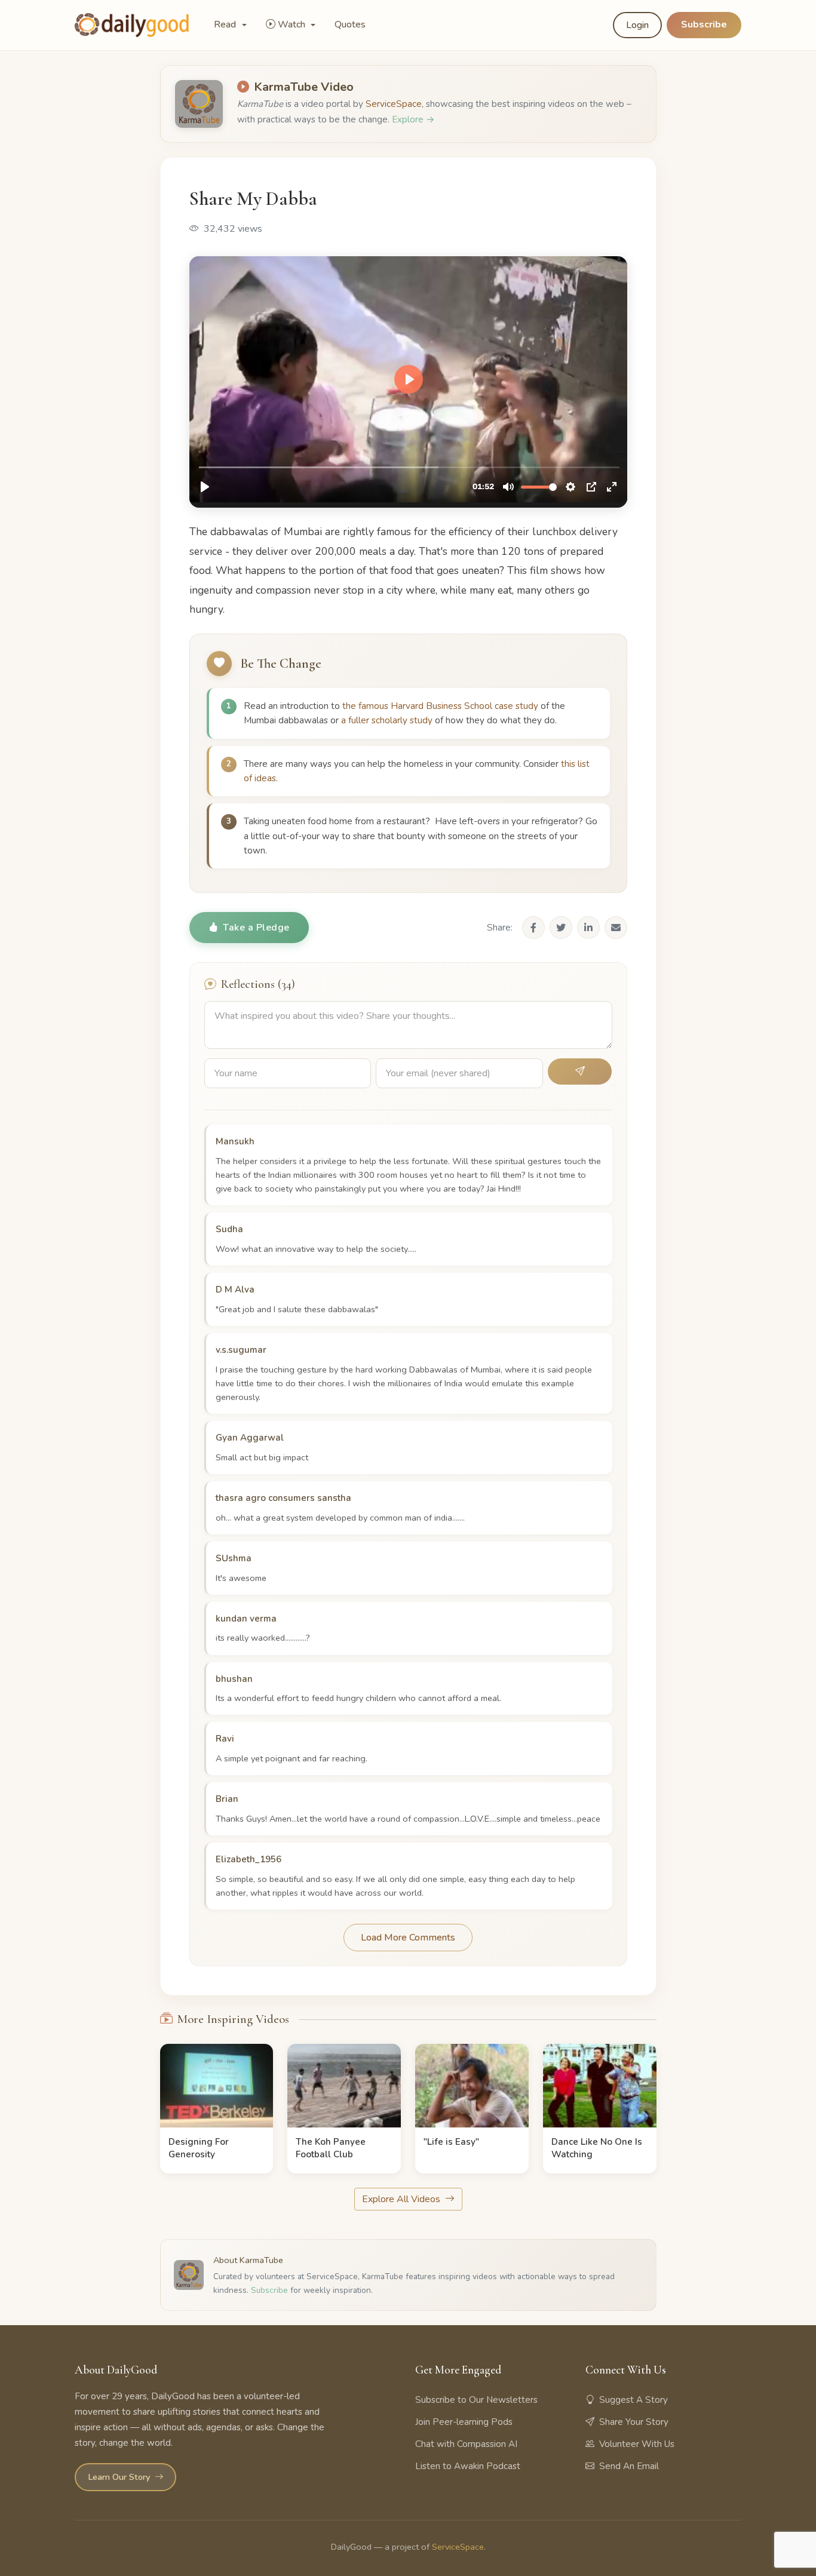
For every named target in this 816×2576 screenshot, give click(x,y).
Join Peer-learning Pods (464, 2422)
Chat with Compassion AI (466, 2444)
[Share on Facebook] (533, 928)
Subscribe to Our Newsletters (476, 2400)
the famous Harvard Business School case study (440, 706)
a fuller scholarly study (387, 720)
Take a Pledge (256, 928)
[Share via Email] (616, 928)
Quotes (350, 24)
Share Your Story (634, 2422)
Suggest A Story (634, 2400)
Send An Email (629, 2466)
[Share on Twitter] (561, 928)
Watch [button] (293, 24)
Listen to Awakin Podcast (468, 2466)
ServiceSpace (394, 104)
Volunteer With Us (637, 2444)
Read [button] (226, 24)
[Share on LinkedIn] (588, 928)
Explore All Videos (402, 2199)
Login (637, 25)
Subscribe (704, 24)
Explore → (413, 119)
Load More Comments (408, 1938)
